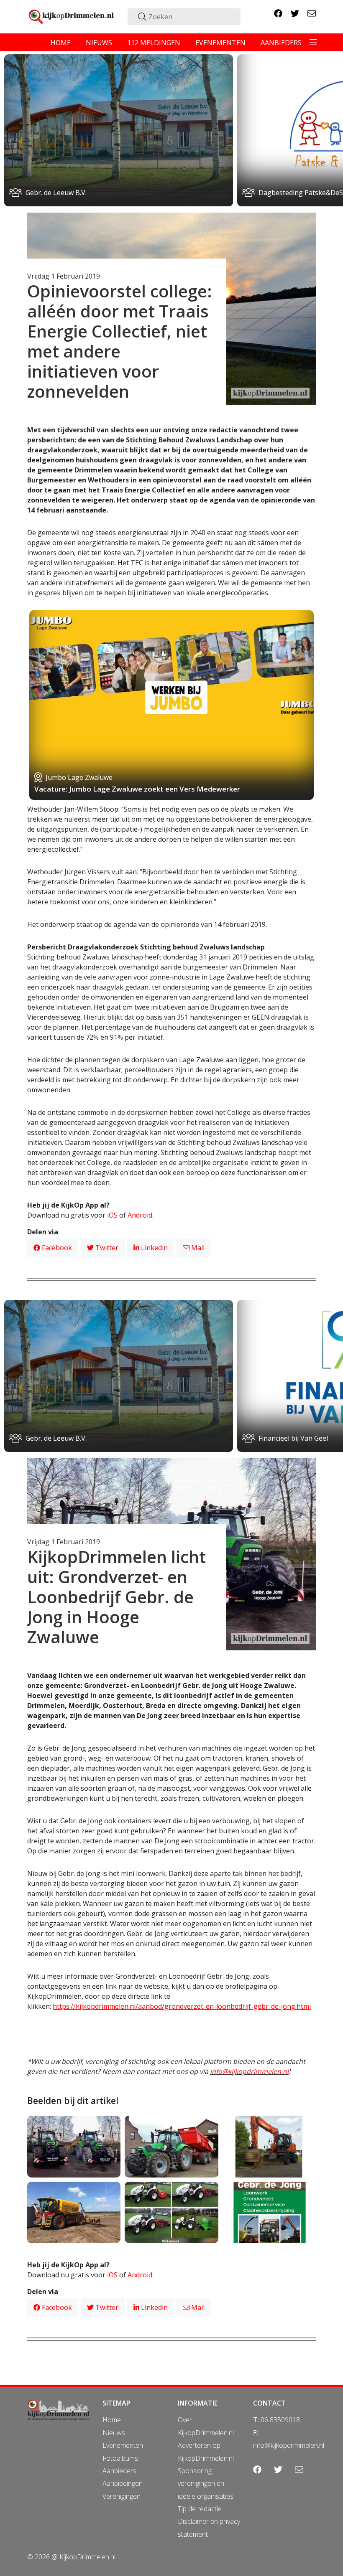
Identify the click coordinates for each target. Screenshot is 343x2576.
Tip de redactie (200, 2509)
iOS (112, 1215)
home (61, 43)
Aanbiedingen (123, 2483)
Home (112, 2420)
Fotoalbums (120, 2458)
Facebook (56, 1248)
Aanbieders (119, 2471)
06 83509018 (280, 2420)
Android (140, 1215)
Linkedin (154, 1248)
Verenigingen (122, 2496)
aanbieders (281, 43)
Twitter (106, 1248)
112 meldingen (154, 43)
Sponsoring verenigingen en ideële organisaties (206, 2483)
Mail (197, 1248)
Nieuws (114, 2433)
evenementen (220, 43)
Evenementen (123, 2445)
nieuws (99, 43)
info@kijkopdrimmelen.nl (249, 2071)
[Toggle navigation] (313, 42)
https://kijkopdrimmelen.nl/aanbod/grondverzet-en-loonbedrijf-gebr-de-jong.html (182, 2006)
